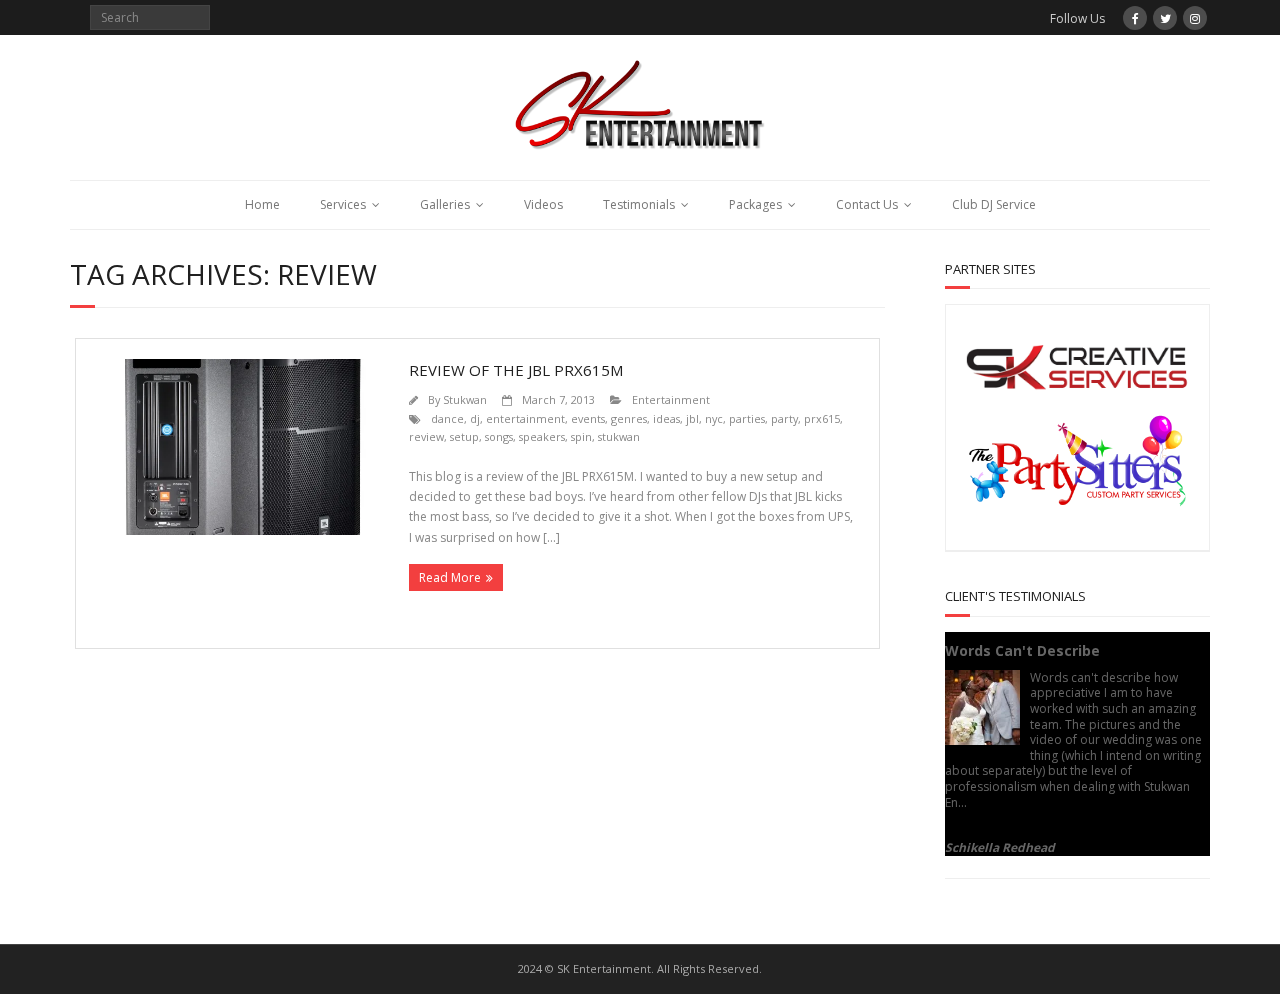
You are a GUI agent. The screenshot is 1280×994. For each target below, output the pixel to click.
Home (262, 204)
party (784, 418)
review (426, 436)
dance (447, 418)
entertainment (525, 418)
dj (475, 418)
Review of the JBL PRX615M (516, 370)
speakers (542, 436)
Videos (543, 204)
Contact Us (867, 204)
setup (464, 436)
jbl (692, 418)
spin (581, 436)
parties (747, 418)
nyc (714, 418)
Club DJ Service (994, 204)
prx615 (822, 418)
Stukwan (465, 399)
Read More (450, 577)
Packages (755, 204)
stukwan (619, 436)
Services (343, 204)
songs (499, 436)
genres (629, 418)
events (588, 418)
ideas (666, 418)
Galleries (445, 204)
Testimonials (639, 204)
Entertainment (671, 399)
